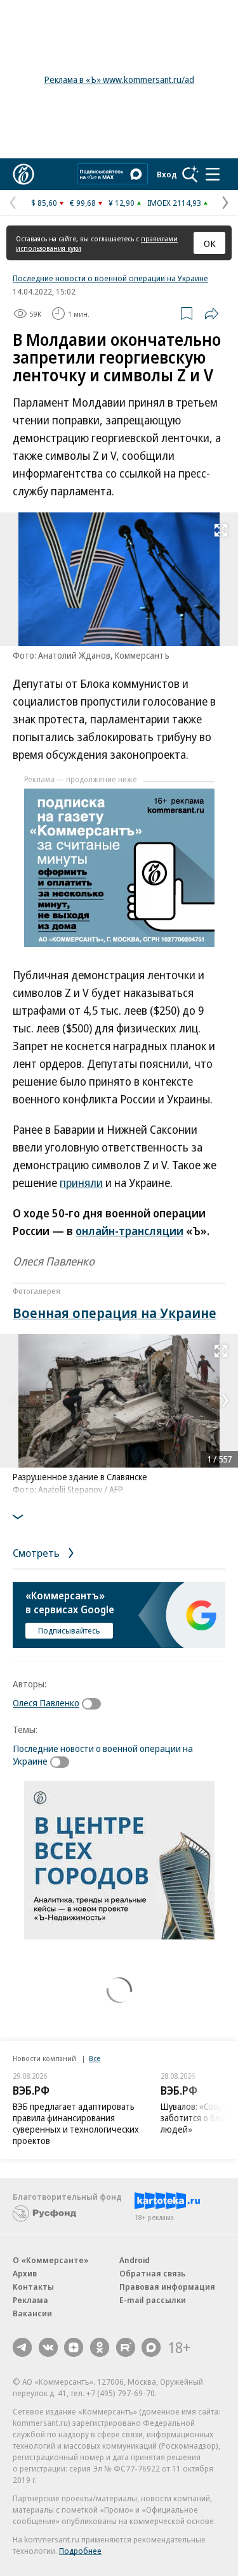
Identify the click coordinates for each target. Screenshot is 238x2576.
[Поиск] (190, 174)
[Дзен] (74, 2347)
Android (135, 2260)
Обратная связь (152, 2273)
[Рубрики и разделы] (213, 174)
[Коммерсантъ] (23, 174)
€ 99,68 (83, 203)
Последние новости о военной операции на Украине (110, 278)
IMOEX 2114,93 (174, 203)
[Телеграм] (22, 2347)
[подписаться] (95, 1704)
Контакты (33, 2287)
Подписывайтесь (69, 1630)
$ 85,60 (44, 203)
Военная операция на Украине (115, 1312)
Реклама (30, 2300)
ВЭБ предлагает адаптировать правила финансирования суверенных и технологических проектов (76, 2123)
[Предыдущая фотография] (13, 1400)
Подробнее (80, 2551)
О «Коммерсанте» (51, 2260)
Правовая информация (167, 2287)
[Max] (151, 2347)
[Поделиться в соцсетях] (211, 314)
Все (95, 2058)
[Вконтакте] (48, 2347)
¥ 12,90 (122, 203)
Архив (25, 2273)
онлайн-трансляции (129, 1231)
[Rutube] (126, 2347)
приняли (81, 1183)
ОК (210, 243)
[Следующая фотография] (225, 1400)
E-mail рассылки (153, 2300)
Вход (167, 174)
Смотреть (37, 1553)
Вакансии (32, 2313)
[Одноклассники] (100, 2347)
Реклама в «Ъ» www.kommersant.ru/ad (119, 79)
